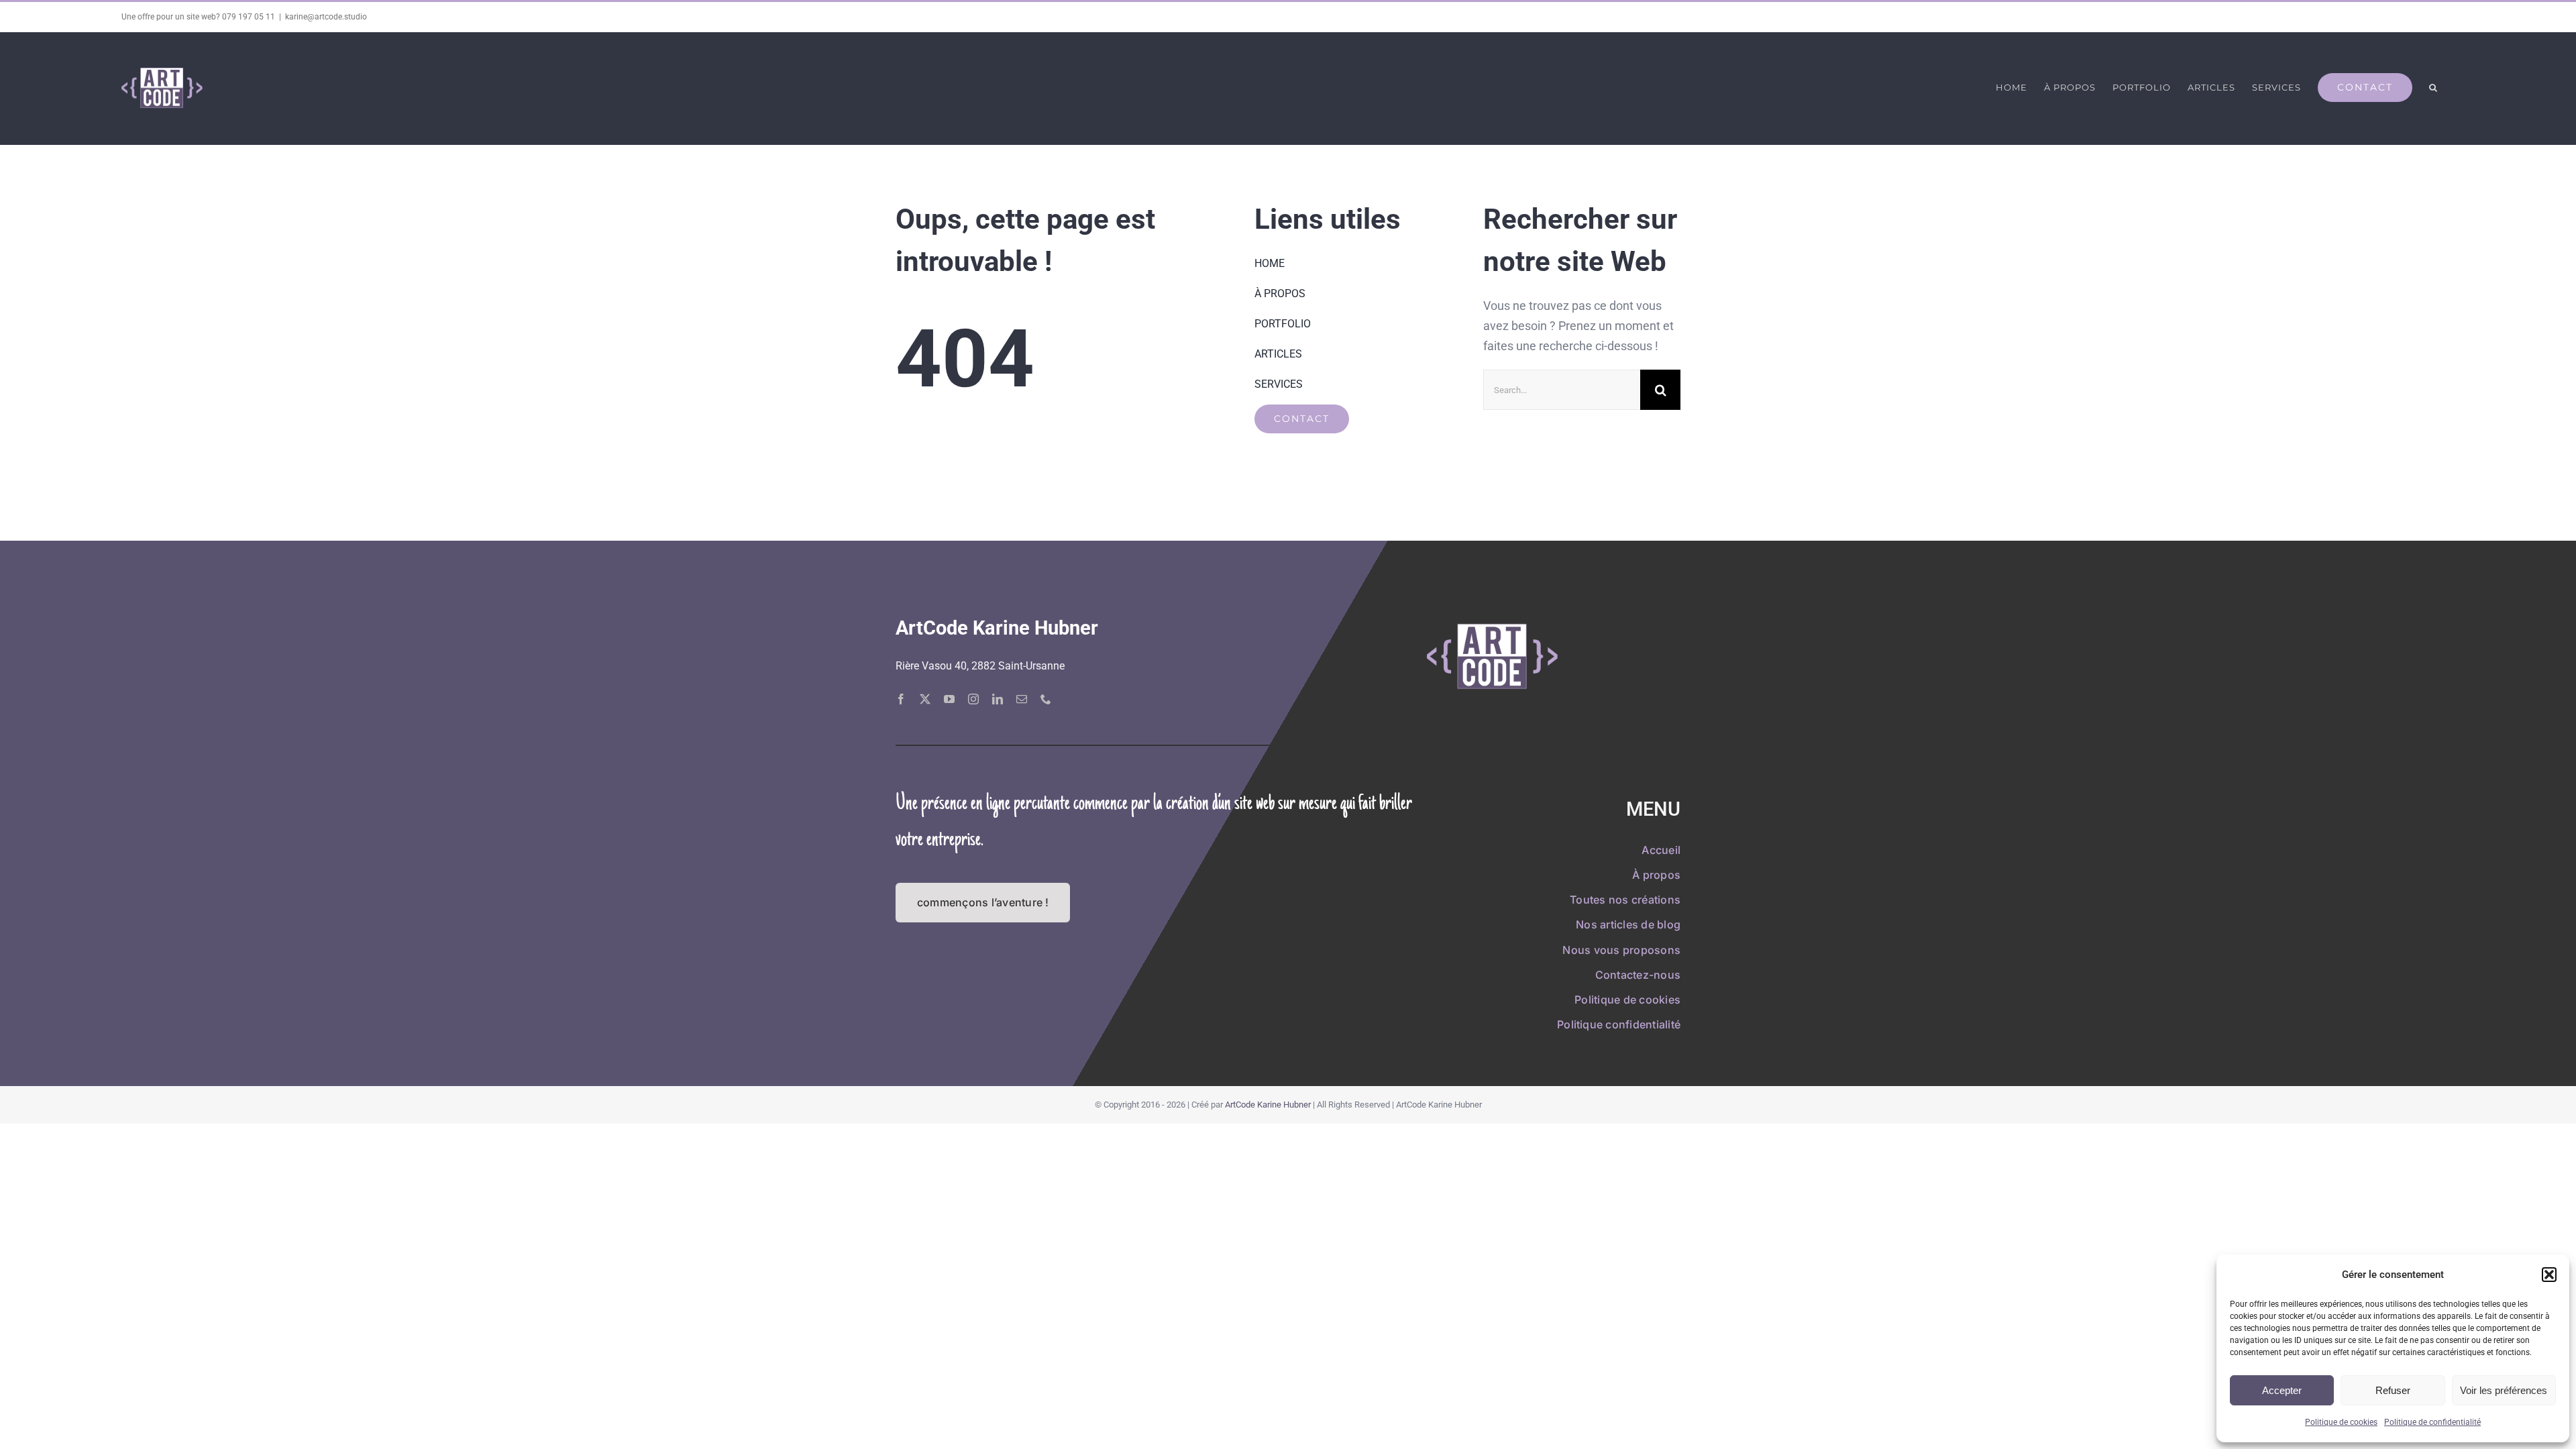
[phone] (1046, 699)
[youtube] (949, 699)
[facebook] (901, 699)
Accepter (2282, 1390)
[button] (2549, 1275)
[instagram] (973, 699)
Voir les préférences (2504, 1390)
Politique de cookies (2341, 1422)
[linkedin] (998, 699)
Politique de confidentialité (2432, 1422)
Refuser (2393, 1390)
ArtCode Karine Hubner (1268, 1105)
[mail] (1022, 699)
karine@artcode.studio (326, 17)
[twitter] (925, 699)
